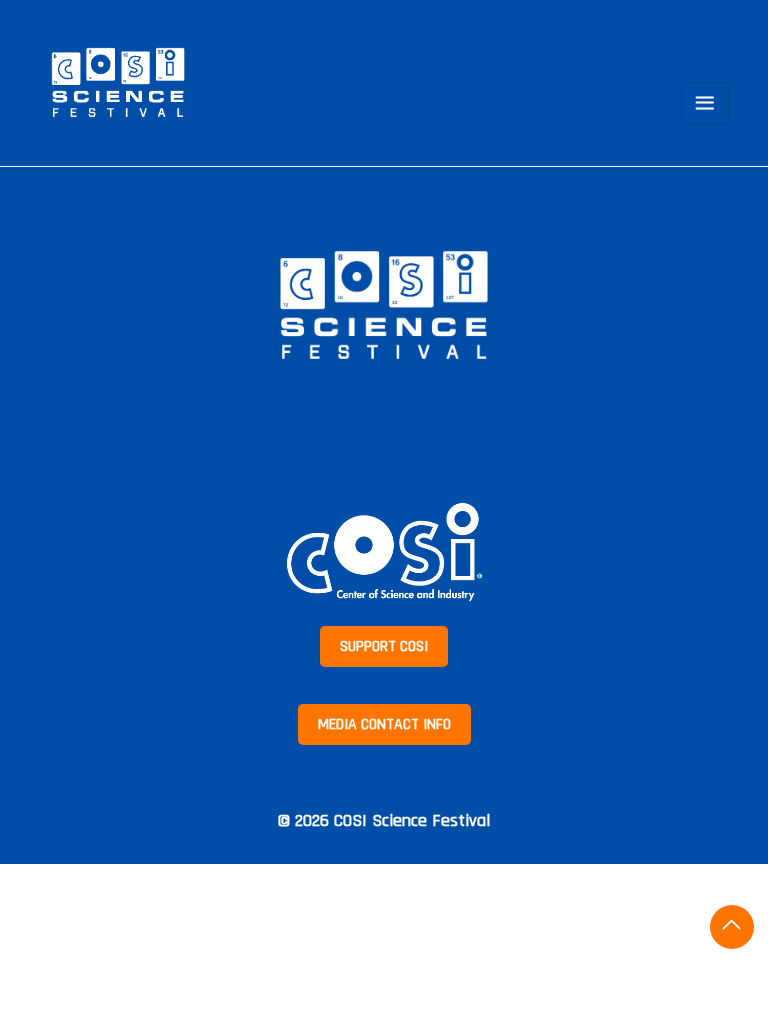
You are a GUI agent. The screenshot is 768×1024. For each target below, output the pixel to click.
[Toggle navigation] (705, 103)
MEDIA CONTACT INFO (384, 724)
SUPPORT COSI (384, 646)
